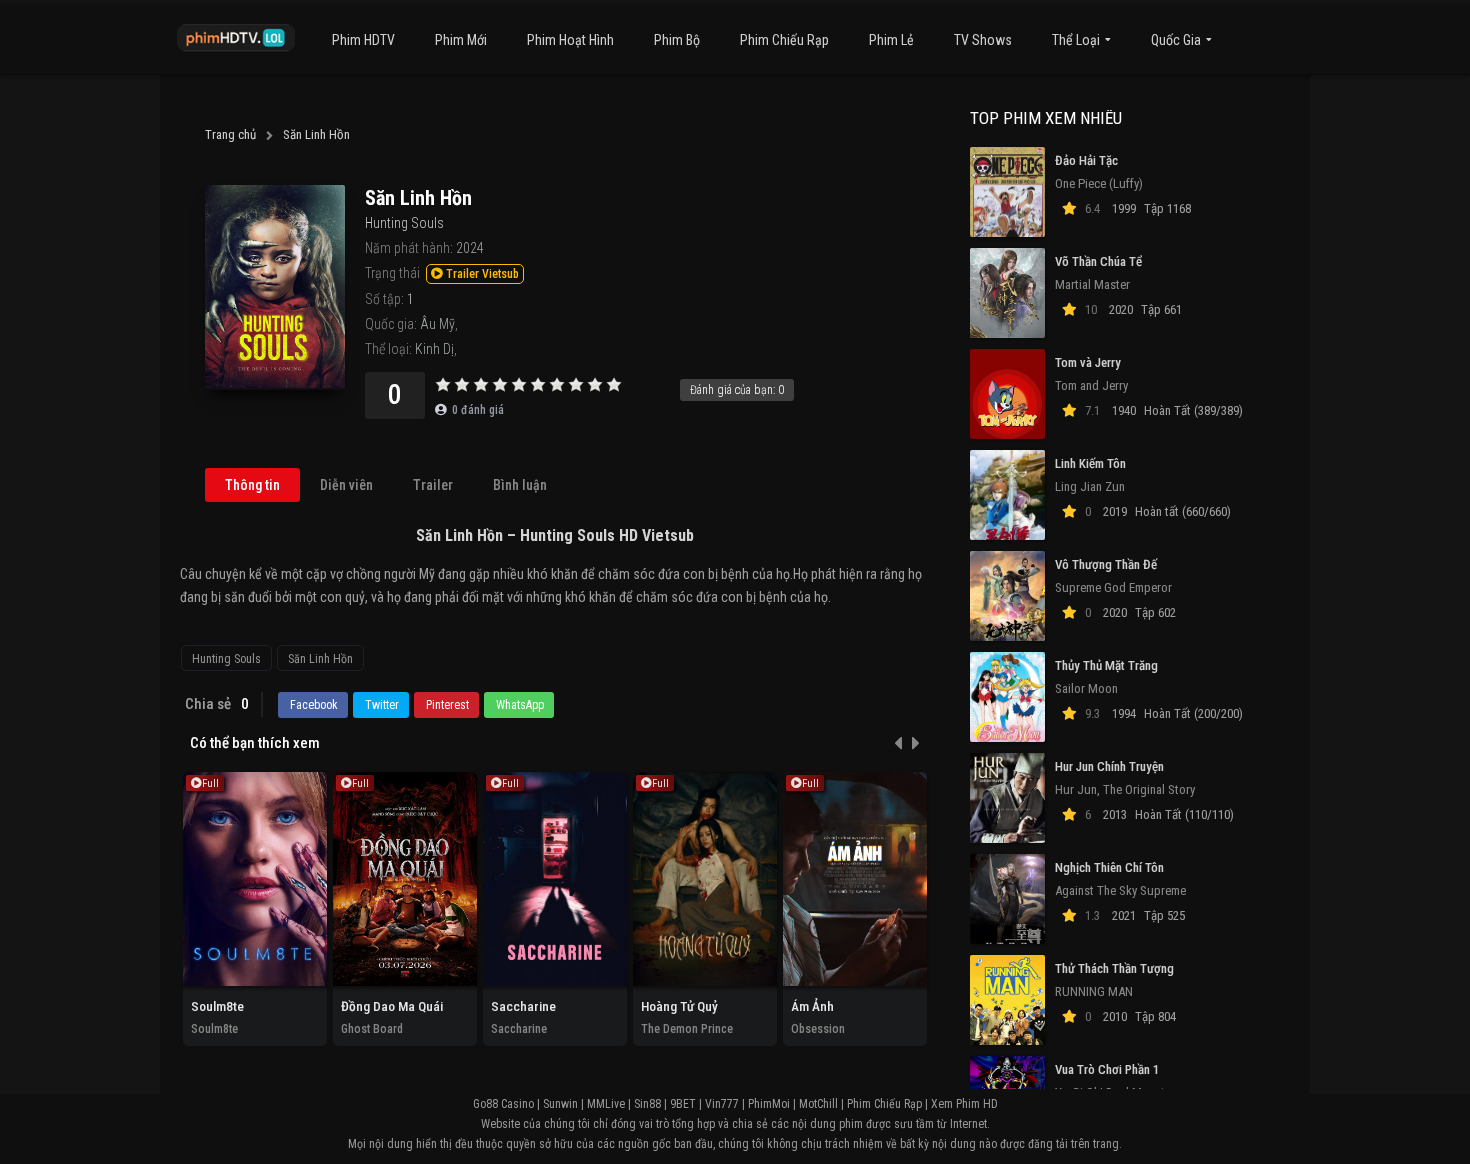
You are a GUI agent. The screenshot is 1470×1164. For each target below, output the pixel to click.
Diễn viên (346, 485)
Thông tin (252, 485)
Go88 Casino (503, 1104)
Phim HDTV (363, 40)
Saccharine (523, 1006)
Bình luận (520, 485)
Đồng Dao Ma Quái (392, 1006)
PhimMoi (769, 1104)
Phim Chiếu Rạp (784, 40)
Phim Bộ (677, 40)
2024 (470, 248)
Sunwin (560, 1104)
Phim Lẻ (891, 40)
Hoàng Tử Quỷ (679, 1006)
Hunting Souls (226, 659)
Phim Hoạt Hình (570, 40)
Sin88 (647, 1104)
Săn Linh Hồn (320, 659)
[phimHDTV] (236, 38)
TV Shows (983, 40)
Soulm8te (217, 1006)
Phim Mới (461, 40)
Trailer (433, 485)
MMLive (606, 1104)
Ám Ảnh (812, 1006)
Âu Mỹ (437, 324)
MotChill (818, 1104)
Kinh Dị (434, 349)
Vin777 (722, 1104)
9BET (683, 1104)
